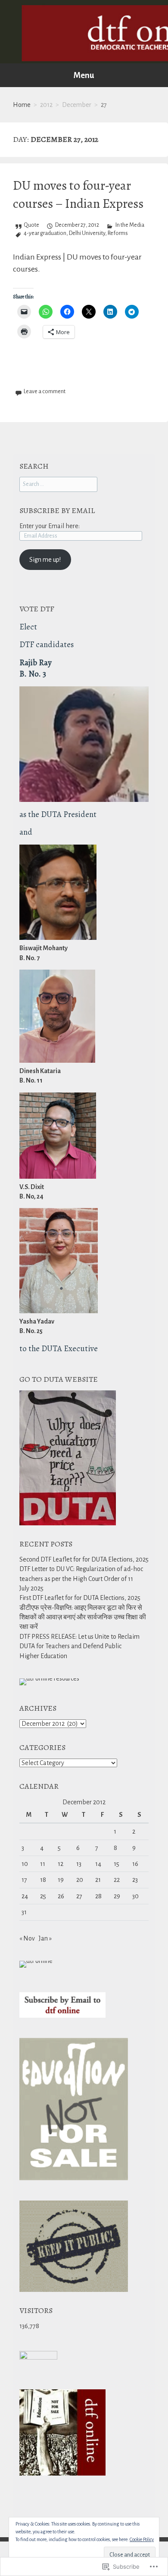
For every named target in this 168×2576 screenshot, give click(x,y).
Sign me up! (45, 560)
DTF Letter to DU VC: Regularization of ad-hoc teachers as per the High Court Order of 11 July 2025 (81, 1579)
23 (135, 1880)
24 (25, 1896)
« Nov (27, 1938)
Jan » (45, 1938)
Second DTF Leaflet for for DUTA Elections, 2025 (84, 1559)
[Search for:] (58, 484)
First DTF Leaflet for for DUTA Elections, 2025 (80, 1598)
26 (61, 1896)
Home (22, 105)
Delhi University (87, 233)
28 (98, 1896)
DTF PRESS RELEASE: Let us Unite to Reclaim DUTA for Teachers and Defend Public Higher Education (79, 1646)
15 (117, 1864)
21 (98, 1880)
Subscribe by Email (57, 510)
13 (79, 1864)
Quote (31, 225)
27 (79, 1896)
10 (25, 1864)
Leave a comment (45, 391)
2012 (46, 105)
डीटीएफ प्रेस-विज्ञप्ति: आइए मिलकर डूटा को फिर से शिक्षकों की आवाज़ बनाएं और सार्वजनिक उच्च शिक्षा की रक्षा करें (83, 1617)
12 (61, 1864)
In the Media (130, 225)
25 (43, 1896)
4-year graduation (45, 233)
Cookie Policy (142, 2539)
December (77, 105)
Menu (84, 75)
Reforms (118, 233)
